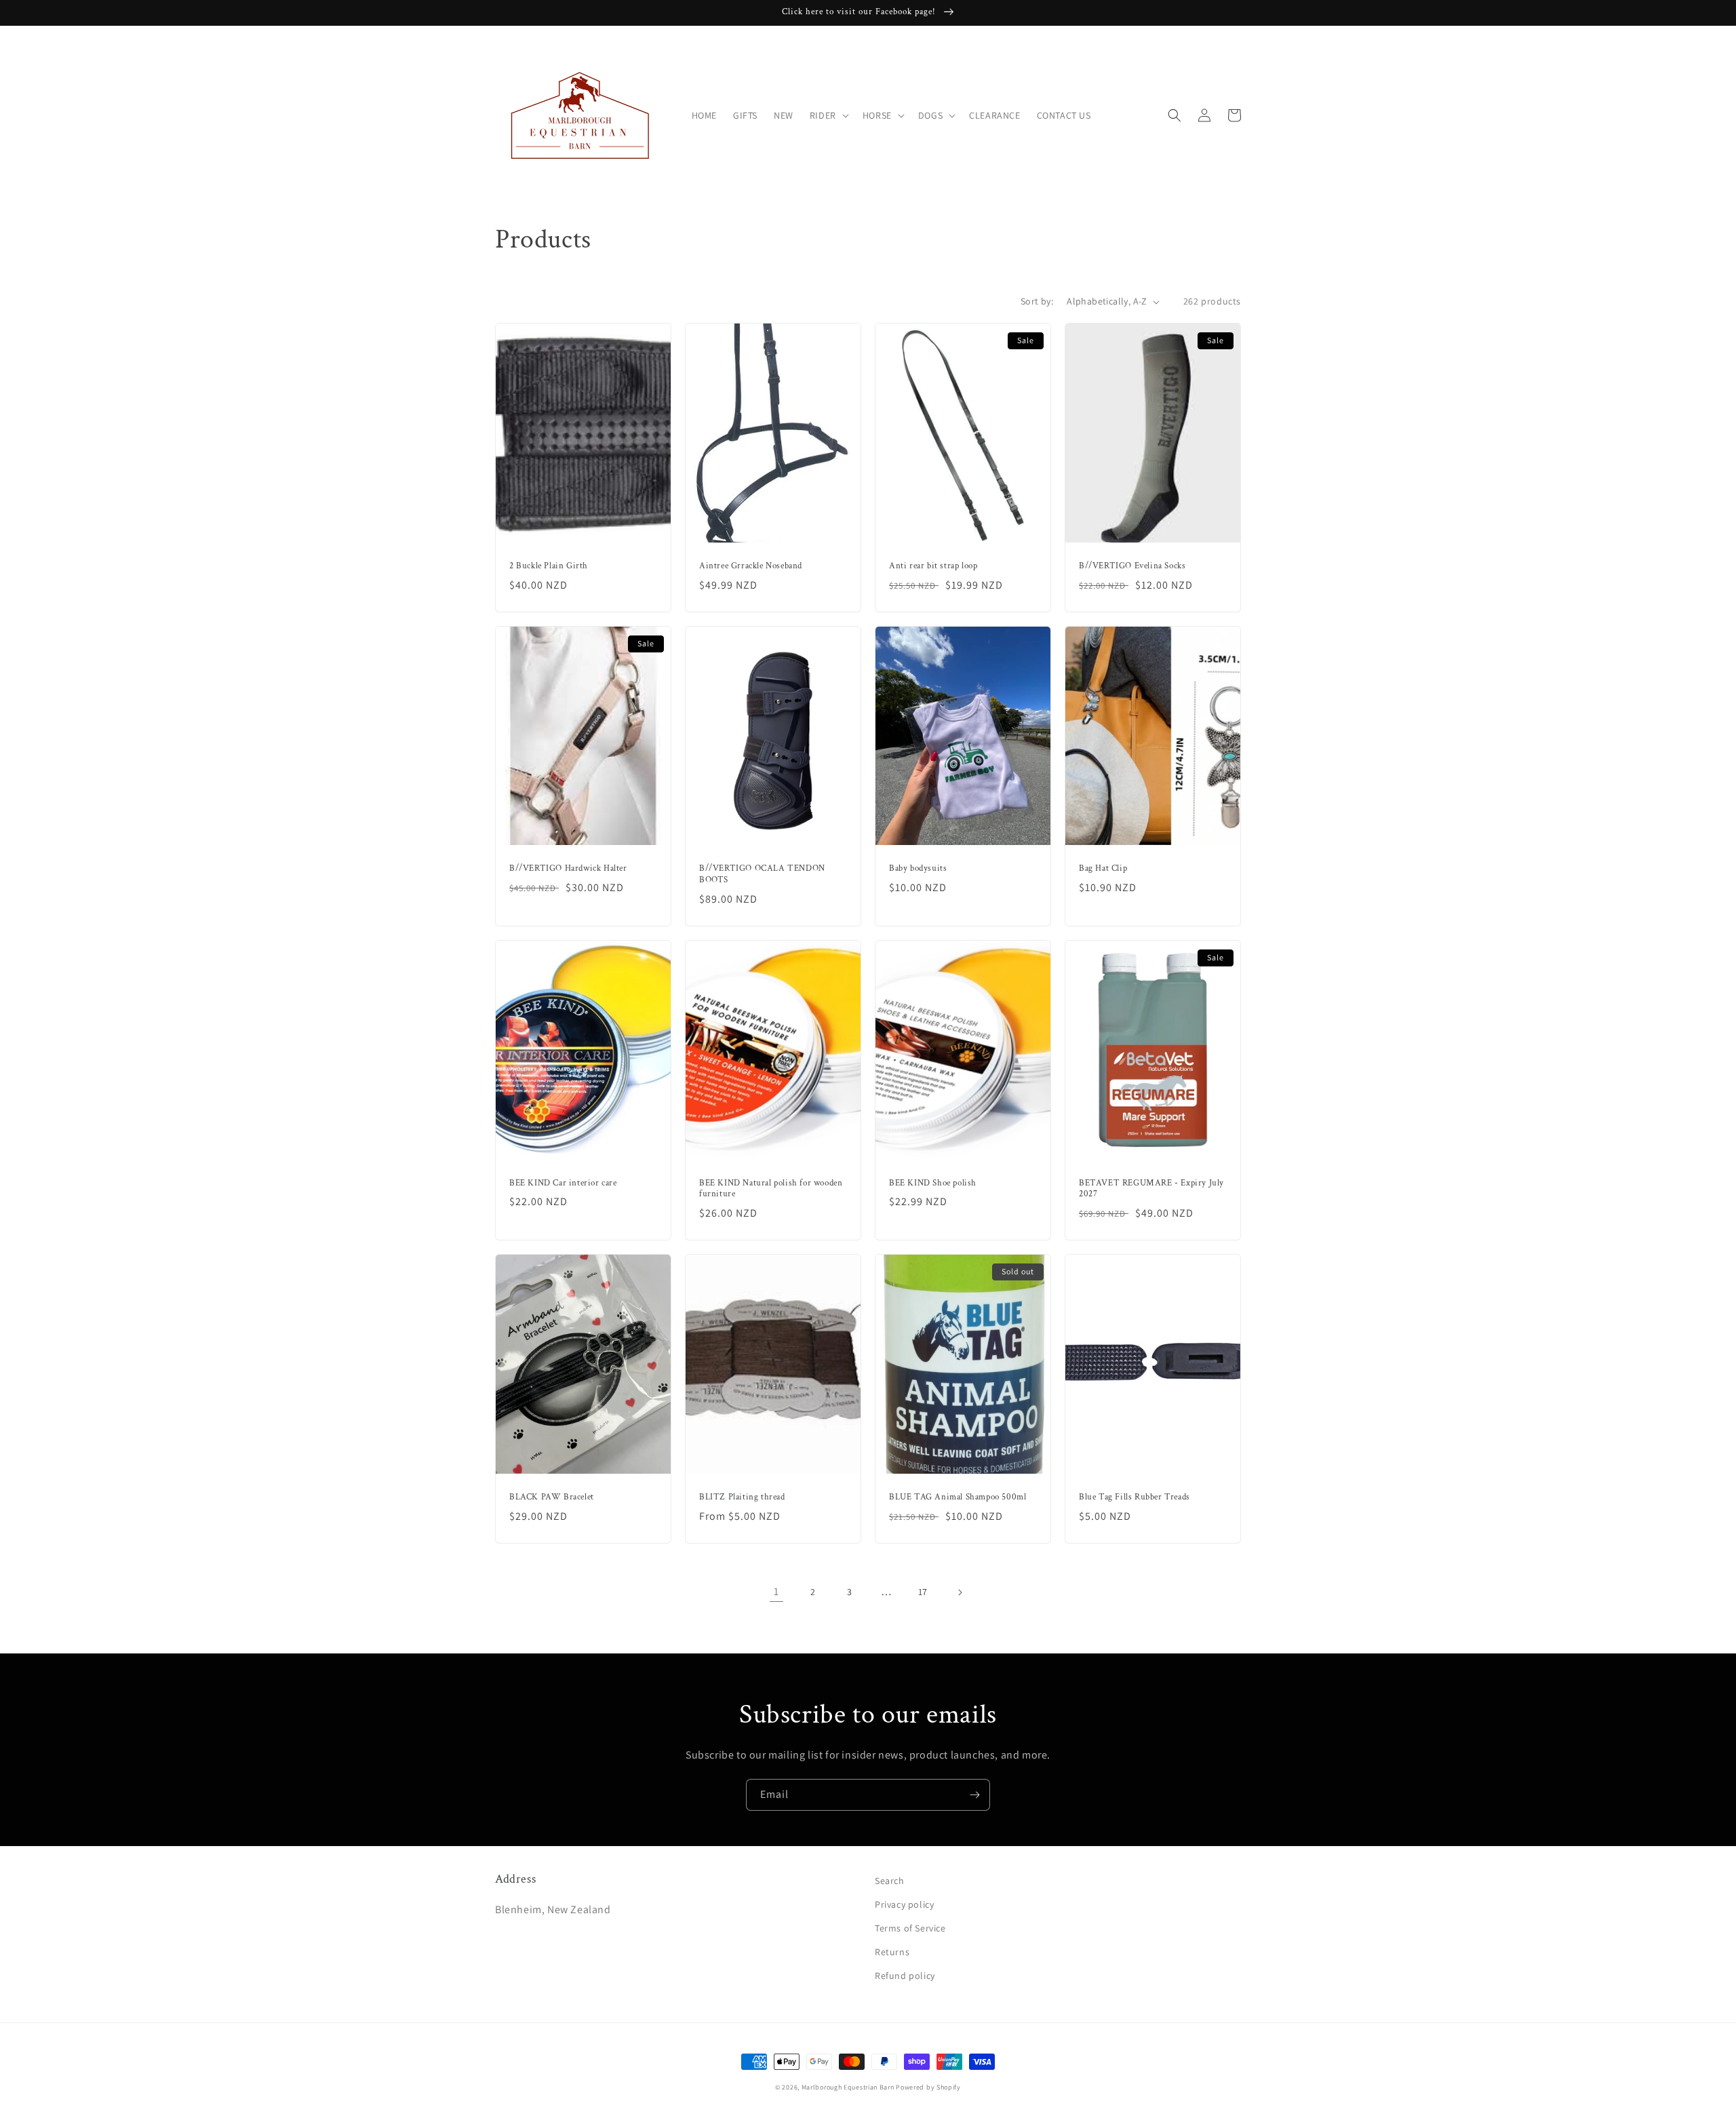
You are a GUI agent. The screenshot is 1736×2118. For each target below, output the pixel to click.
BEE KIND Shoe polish (933, 1183)
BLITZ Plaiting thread (742, 1497)
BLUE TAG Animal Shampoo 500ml (958, 1497)
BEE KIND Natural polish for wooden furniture (771, 1189)
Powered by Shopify (928, 2087)
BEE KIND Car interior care (563, 1183)
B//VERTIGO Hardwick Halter (568, 869)
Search (890, 1881)
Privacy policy (904, 1904)
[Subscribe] (974, 1795)
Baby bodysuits (918, 869)
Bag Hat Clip (1103, 869)
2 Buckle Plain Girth (549, 566)
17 (923, 1592)
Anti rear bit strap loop (933, 566)
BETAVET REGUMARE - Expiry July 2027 (1151, 1189)
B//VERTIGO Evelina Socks (1132, 566)
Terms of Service (910, 1928)
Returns (892, 1952)
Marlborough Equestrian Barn (848, 2087)
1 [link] (776, 1591)
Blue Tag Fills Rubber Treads (1135, 1497)
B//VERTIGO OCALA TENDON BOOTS (762, 875)
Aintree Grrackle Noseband (751, 566)
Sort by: (1037, 301)
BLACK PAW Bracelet (552, 1497)
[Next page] (960, 1592)
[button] (828, 115)
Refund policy (905, 1976)
